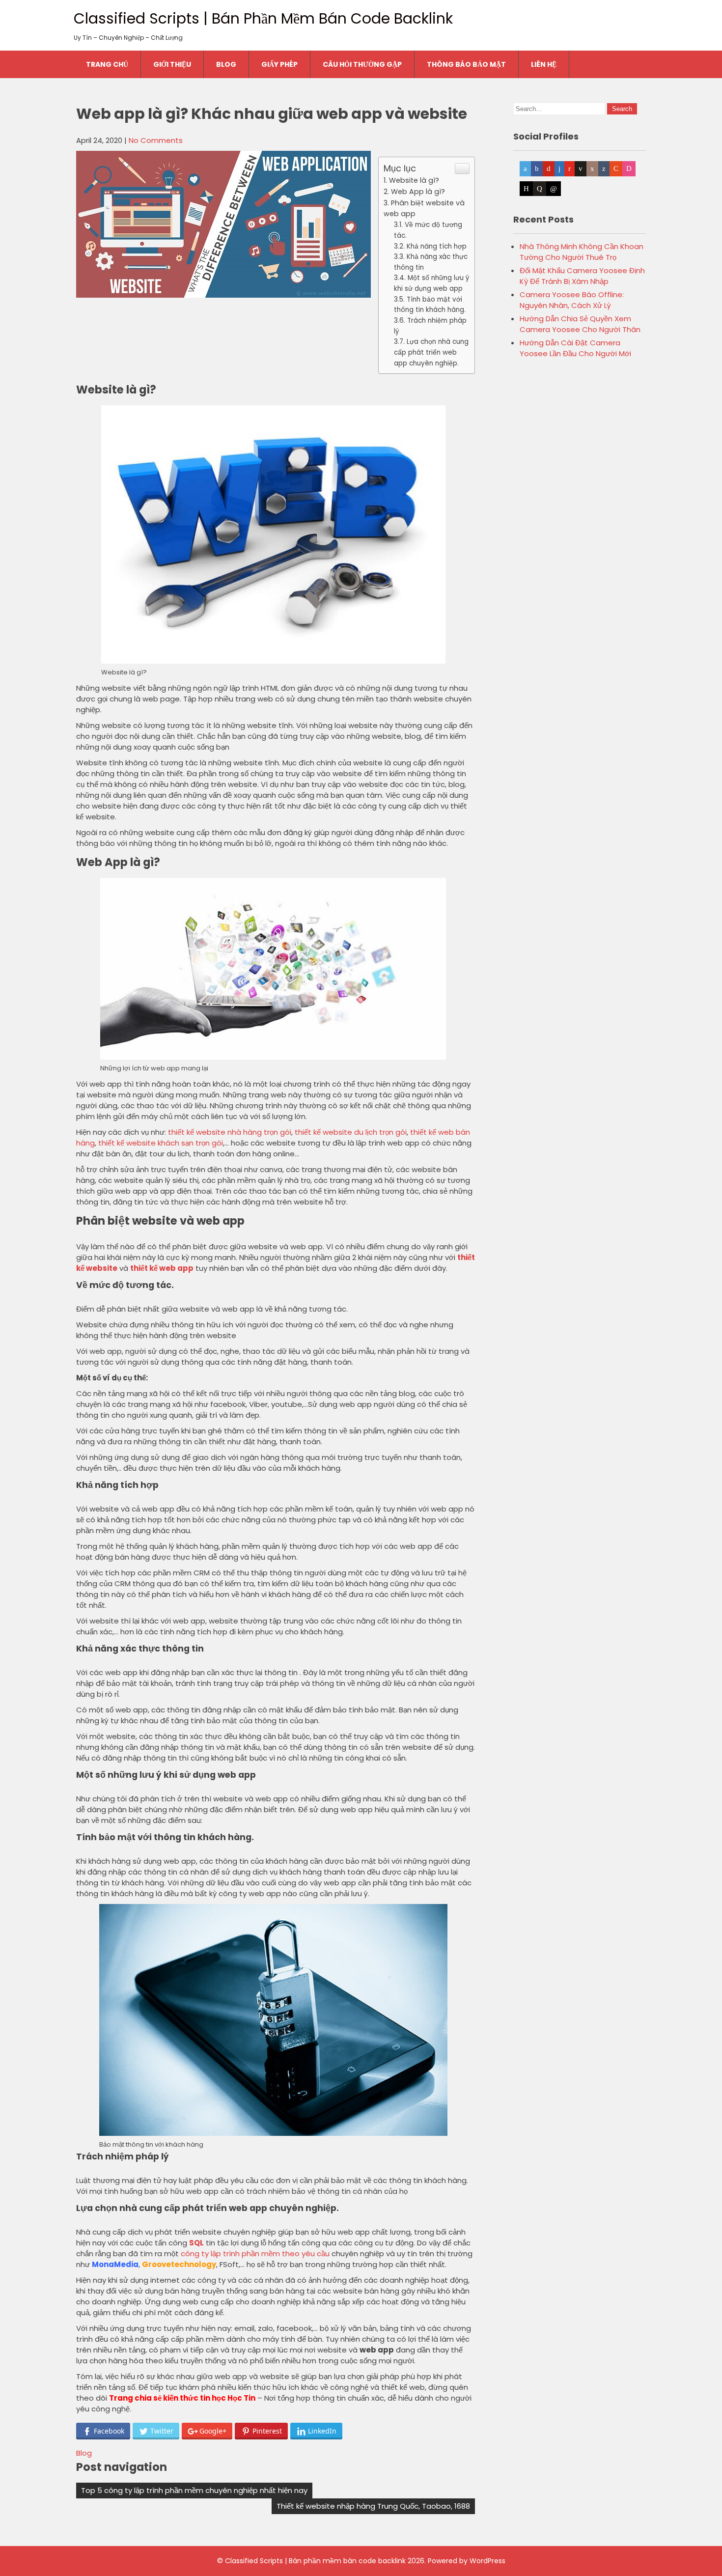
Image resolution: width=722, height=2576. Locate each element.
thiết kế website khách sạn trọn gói (161, 1143)
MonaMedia (115, 2264)
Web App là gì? (418, 192)
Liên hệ (544, 64)
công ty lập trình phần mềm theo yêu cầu (255, 2254)
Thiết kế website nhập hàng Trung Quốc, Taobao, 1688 (373, 2506)
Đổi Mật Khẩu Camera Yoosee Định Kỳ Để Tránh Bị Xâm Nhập (582, 276)
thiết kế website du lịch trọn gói (351, 1132)
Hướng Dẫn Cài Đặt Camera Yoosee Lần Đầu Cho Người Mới (575, 348)
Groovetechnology (179, 2264)
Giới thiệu (172, 64)
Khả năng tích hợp (437, 246)
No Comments (156, 140)
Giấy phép (279, 64)
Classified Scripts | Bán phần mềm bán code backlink (263, 18)
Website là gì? (414, 180)
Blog (226, 64)
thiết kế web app (162, 1268)
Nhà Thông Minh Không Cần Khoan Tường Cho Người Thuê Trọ (582, 252)
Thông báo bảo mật (466, 64)
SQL (196, 2243)
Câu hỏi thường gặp (362, 64)
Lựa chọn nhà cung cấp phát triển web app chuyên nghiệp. (431, 352)
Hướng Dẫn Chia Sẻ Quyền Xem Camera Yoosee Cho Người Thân (580, 324)
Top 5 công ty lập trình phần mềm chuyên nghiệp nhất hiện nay (194, 2490)
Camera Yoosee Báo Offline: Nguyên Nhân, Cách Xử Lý (572, 300)
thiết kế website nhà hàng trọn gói (230, 1132)
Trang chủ (107, 64)
